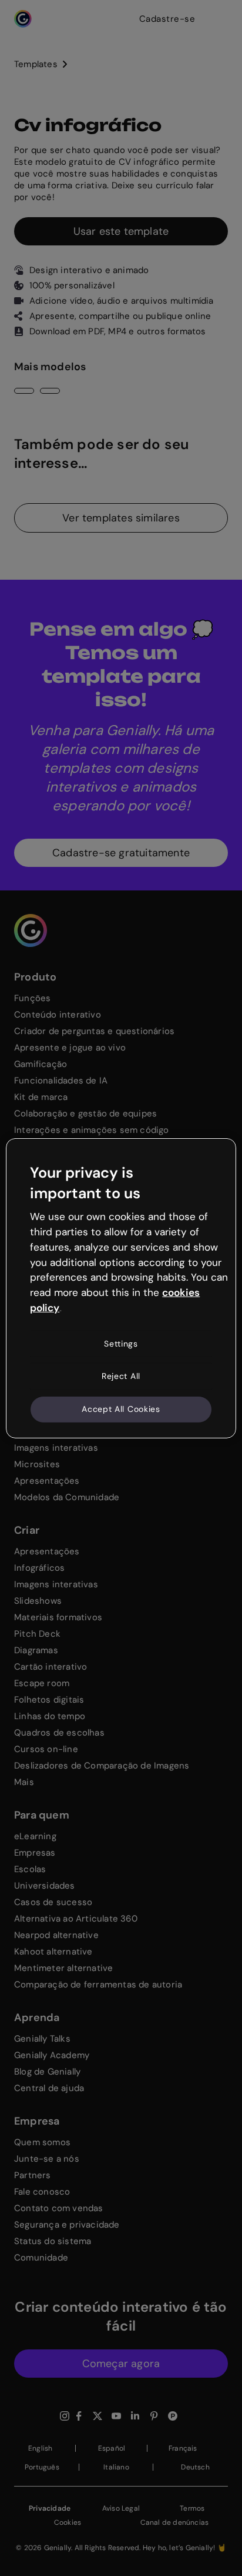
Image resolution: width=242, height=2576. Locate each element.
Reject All (121, 1376)
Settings (121, 1344)
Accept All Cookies (121, 1409)
